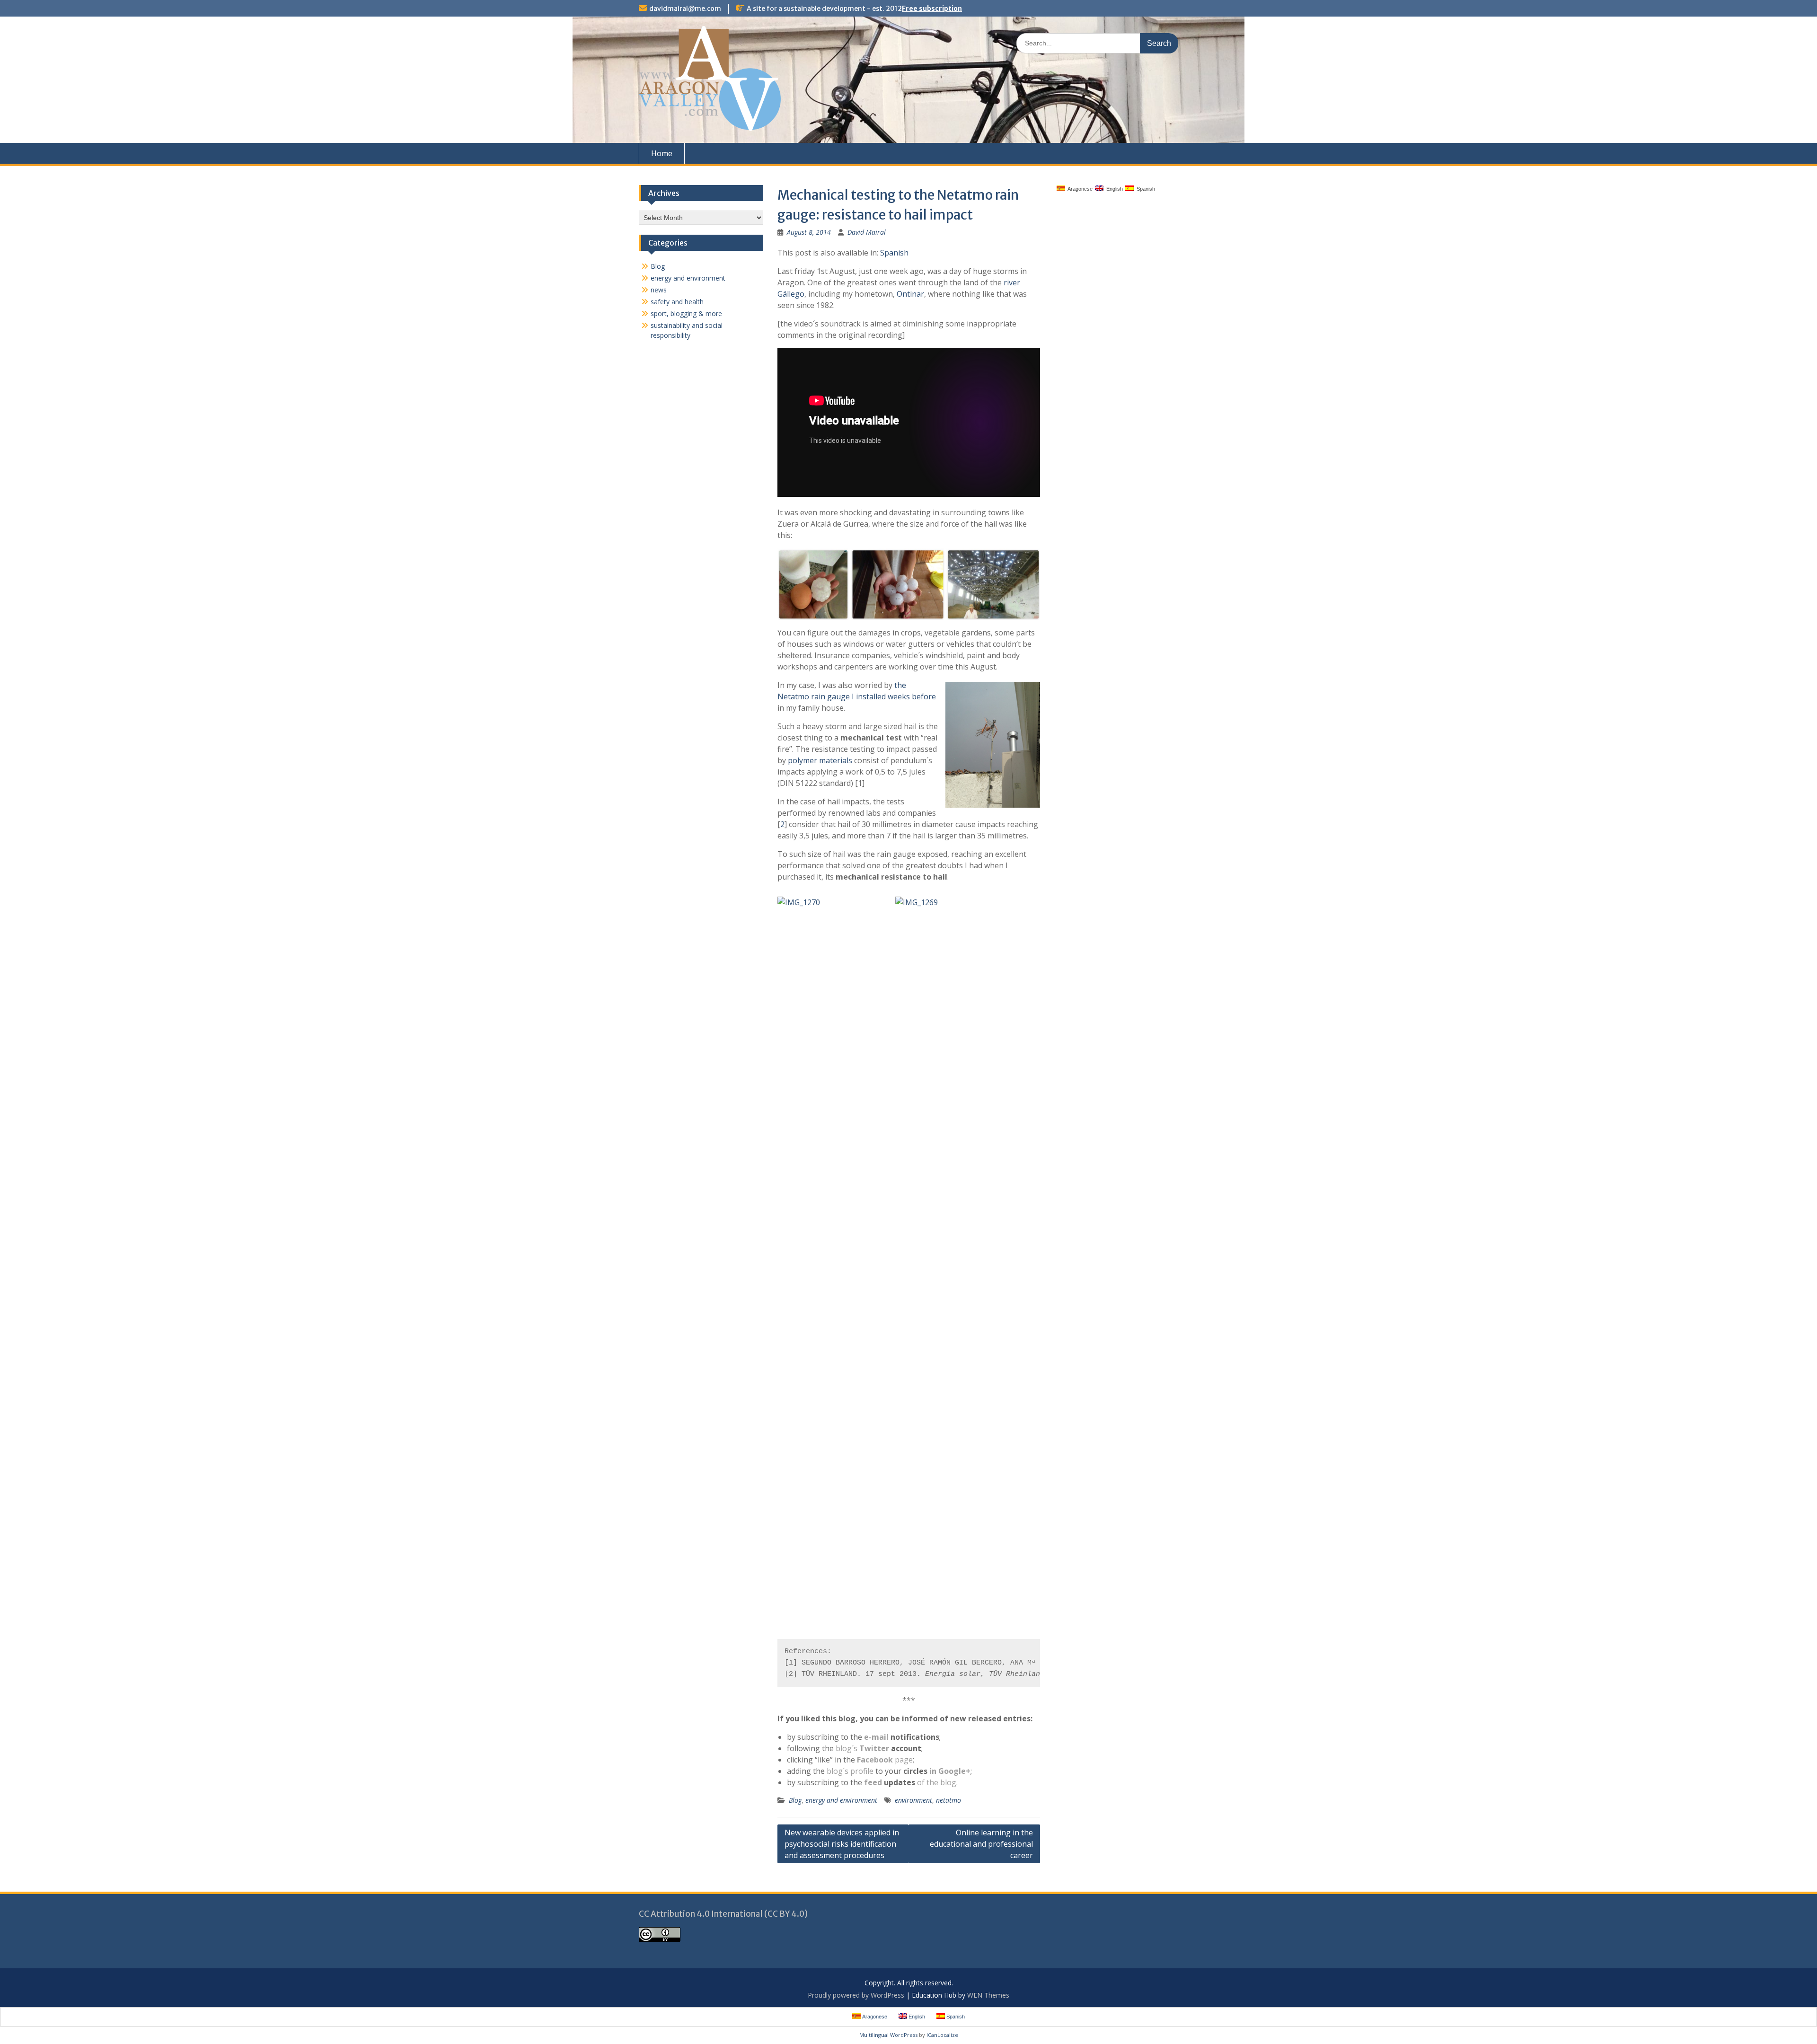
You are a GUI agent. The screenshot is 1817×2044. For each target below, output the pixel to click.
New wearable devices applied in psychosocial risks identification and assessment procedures (842, 1844)
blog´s (862, 1748)
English (1113, 189)
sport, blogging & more (686, 313)
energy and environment (841, 1800)
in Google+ (950, 1771)
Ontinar (910, 294)
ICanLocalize (942, 2035)
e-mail (876, 1737)
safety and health (677, 302)
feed (873, 1782)
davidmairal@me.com (685, 9)
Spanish (894, 253)
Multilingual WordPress (888, 2035)
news (659, 290)
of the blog (937, 1782)
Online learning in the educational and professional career (981, 1844)
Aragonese (1079, 189)
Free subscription (932, 9)
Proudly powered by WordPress (856, 1995)
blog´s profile (850, 1771)
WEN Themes (988, 1995)
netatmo (948, 1800)
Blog (795, 1800)
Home (662, 153)
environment (913, 1800)
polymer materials (820, 760)
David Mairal (867, 232)
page (885, 1760)
